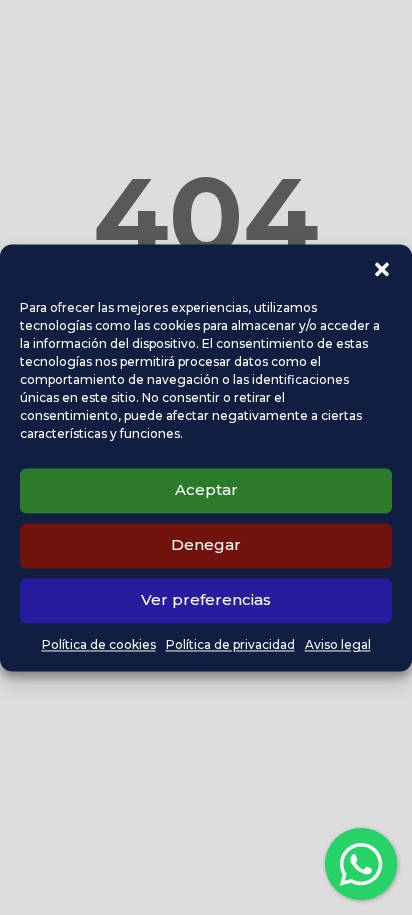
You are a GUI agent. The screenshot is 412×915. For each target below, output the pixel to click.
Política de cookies (99, 644)
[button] (382, 269)
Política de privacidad (230, 644)
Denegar (206, 544)
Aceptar (206, 489)
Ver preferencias (206, 599)
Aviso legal (338, 644)
